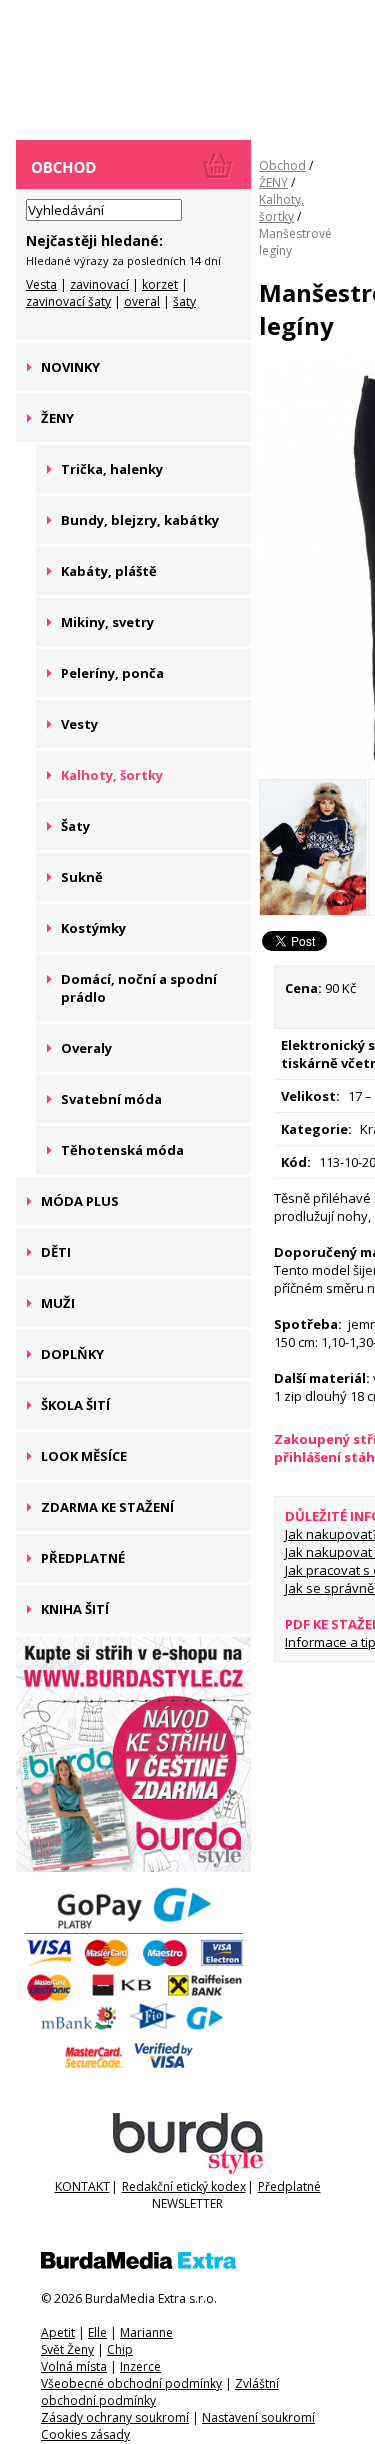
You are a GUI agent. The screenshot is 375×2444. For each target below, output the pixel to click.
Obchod (282, 165)
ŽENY (273, 182)
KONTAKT (82, 2186)
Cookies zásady (85, 2434)
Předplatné (289, 2186)
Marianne (146, 2332)
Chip (120, 2349)
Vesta (41, 284)
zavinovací (99, 284)
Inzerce (140, 2366)
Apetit (58, 2332)
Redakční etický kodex (184, 2186)
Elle (97, 2332)
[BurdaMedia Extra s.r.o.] (138, 2264)
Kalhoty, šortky (281, 208)
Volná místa (74, 2366)
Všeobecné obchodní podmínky (131, 2383)
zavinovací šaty (68, 301)
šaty (184, 301)
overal (142, 301)
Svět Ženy (67, 2349)
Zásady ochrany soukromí (115, 2417)
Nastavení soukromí (258, 2417)
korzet (160, 284)
